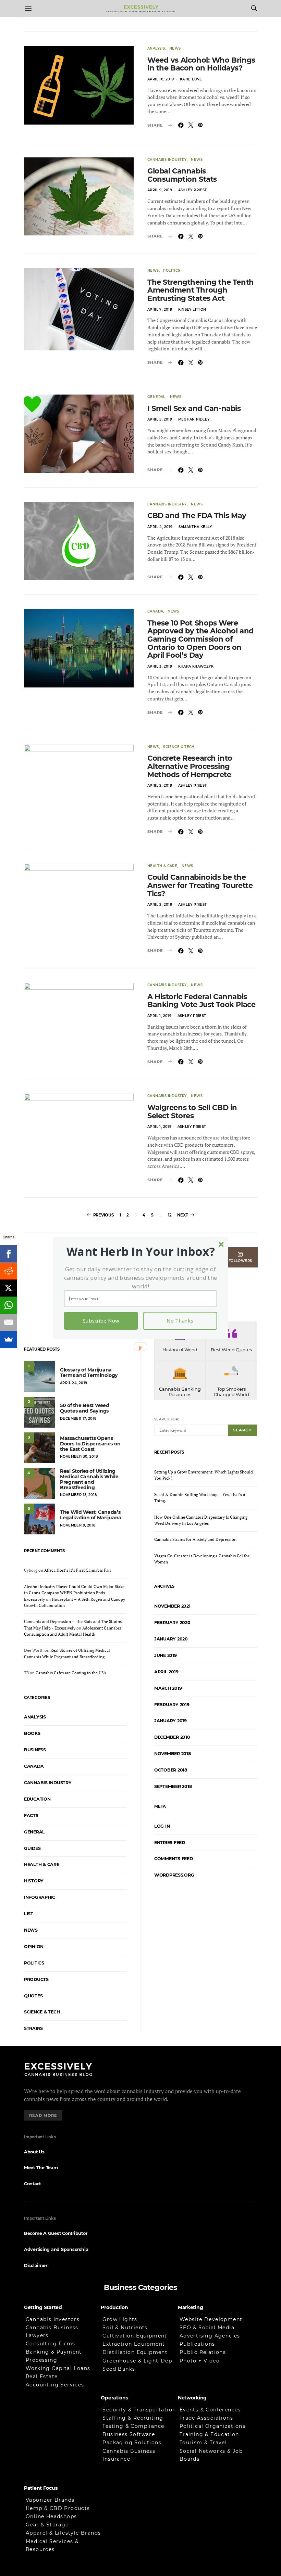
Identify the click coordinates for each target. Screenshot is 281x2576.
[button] (141, 1252)
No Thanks (180, 1321)
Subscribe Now (101, 1321)
